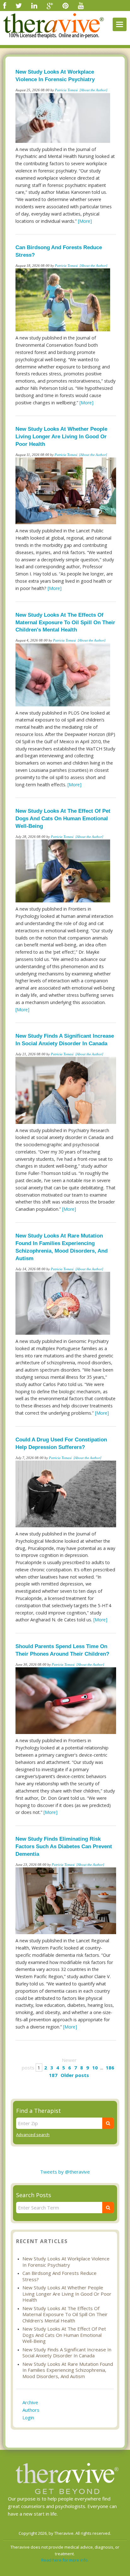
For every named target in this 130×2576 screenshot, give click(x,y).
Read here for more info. (65, 2560)
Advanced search (33, 2135)
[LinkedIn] (34, 5)
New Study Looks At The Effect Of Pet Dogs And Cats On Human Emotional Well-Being (63, 819)
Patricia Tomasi (66, 90)
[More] (85, 221)
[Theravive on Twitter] (19, 5)
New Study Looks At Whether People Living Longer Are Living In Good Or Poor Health (61, 437)
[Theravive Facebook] (5, 5)
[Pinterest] (65, 5)
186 (110, 2068)
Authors (31, 2410)
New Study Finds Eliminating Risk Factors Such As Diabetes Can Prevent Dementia (64, 1846)
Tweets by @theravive (65, 2172)
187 (53, 2075)
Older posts (75, 2075)
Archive (30, 2402)
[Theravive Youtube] (81, 5)
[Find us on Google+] (50, 5)
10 (95, 2068)
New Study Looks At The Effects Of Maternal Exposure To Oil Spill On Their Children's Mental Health (65, 623)
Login (28, 2417)
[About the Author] (93, 90)
